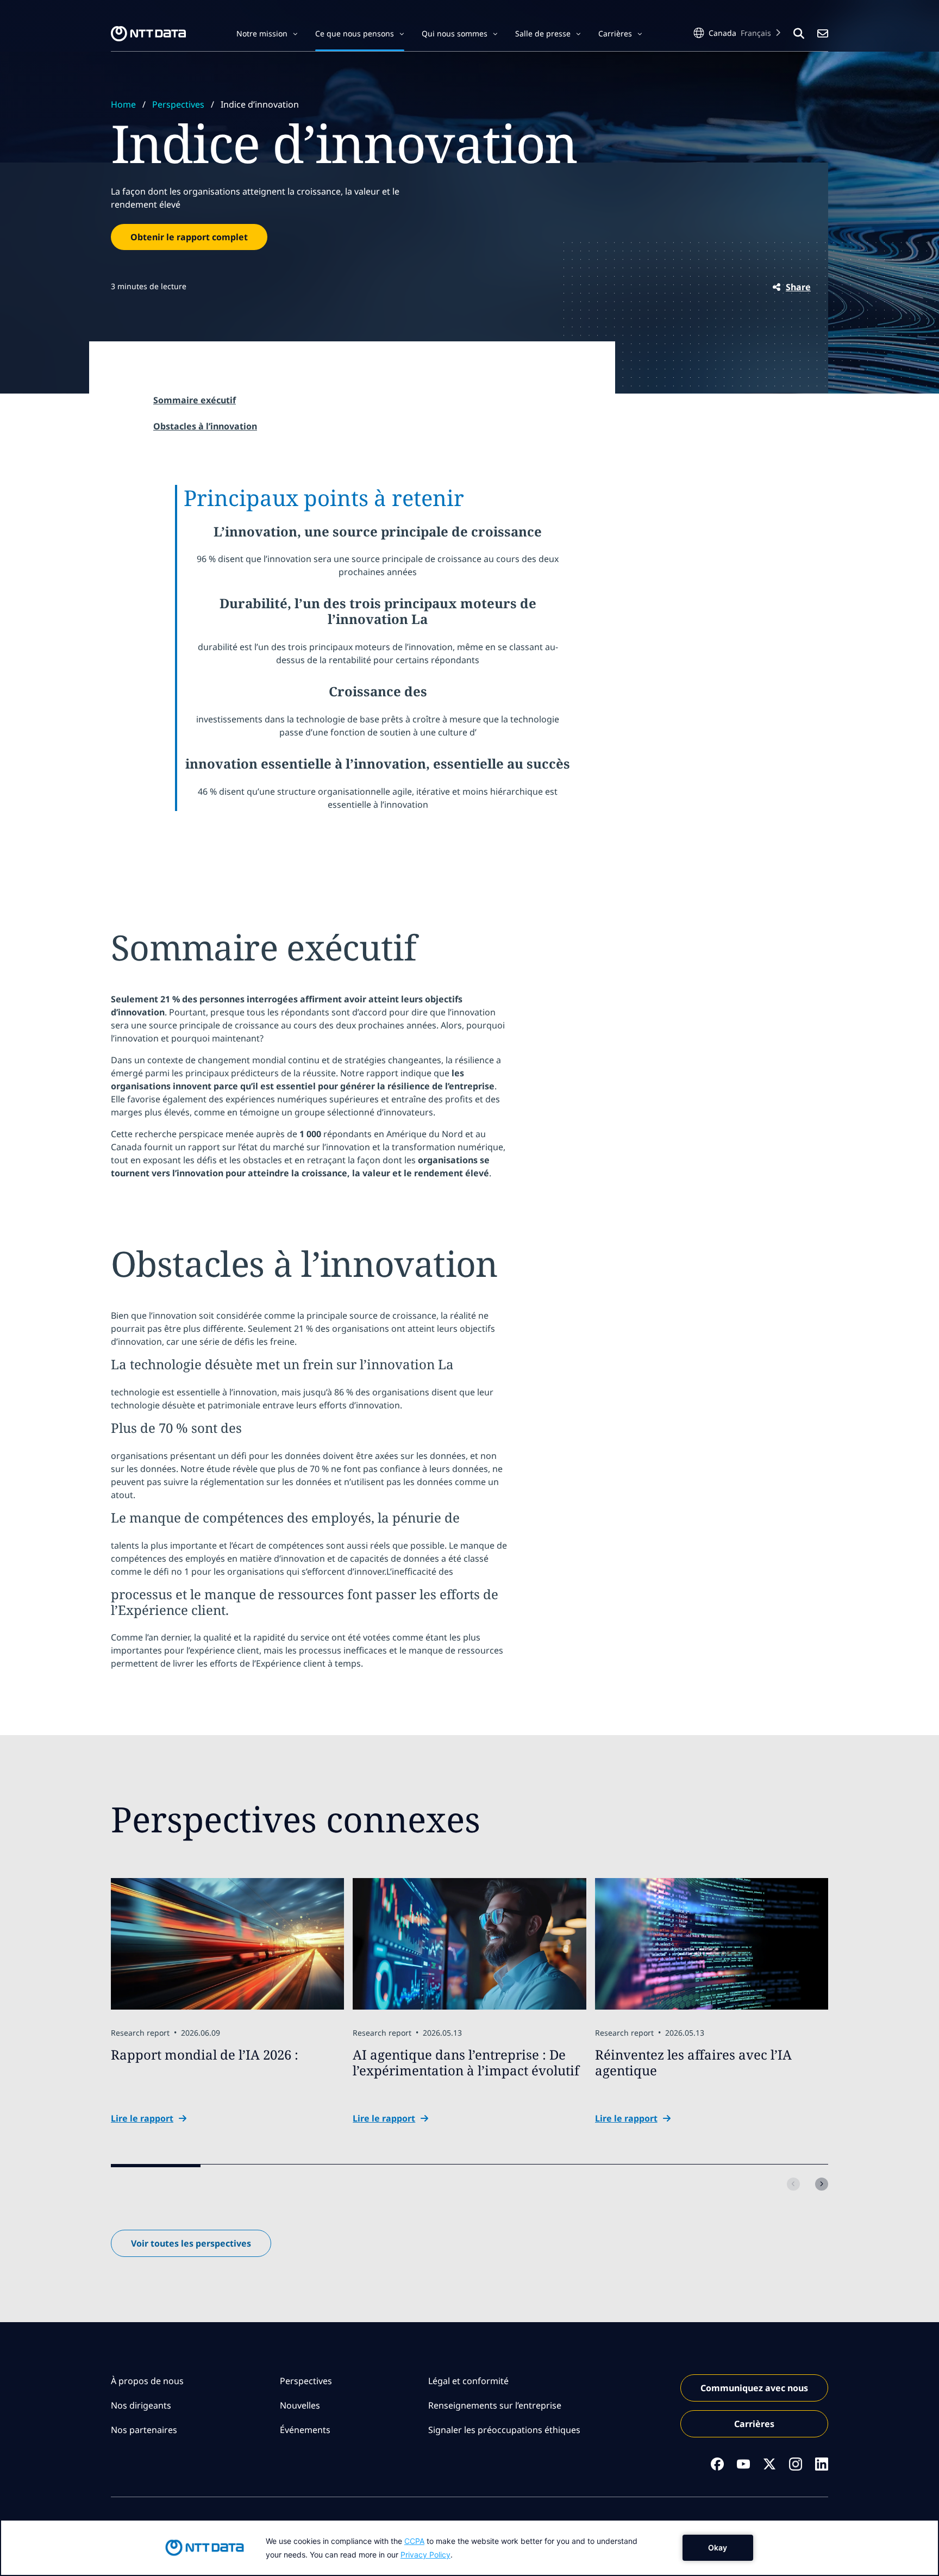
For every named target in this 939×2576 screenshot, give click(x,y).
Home (123, 104)
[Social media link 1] (717, 2464)
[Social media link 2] (743, 2464)
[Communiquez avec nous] (823, 34)
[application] (469, 2548)
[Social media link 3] (769, 2464)
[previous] (793, 2184)
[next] (822, 2184)
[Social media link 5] (822, 2464)
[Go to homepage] (148, 34)
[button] (267, 34)
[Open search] (799, 34)
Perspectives (178, 104)
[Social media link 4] (796, 2464)
